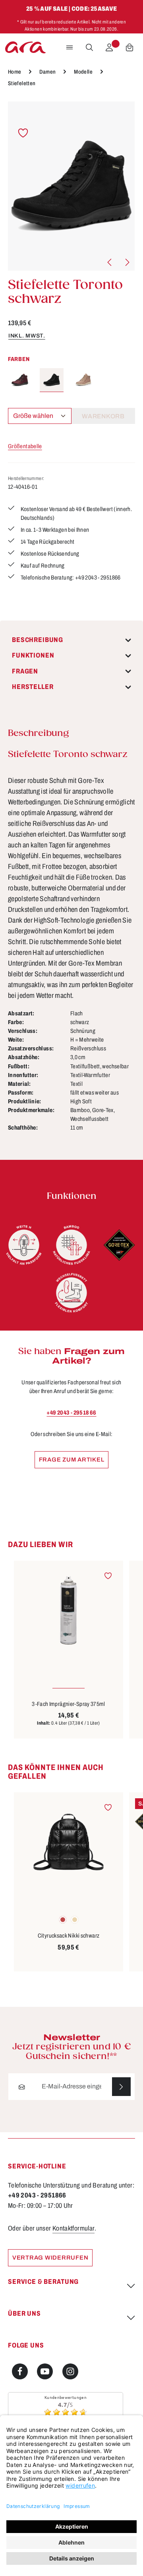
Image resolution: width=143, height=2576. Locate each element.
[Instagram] (70, 2371)
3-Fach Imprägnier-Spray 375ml (69, 1704)
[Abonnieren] (121, 2087)
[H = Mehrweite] (24, 1245)
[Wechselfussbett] (71, 1293)
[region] (71, 186)
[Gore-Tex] (119, 1245)
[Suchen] (89, 47)
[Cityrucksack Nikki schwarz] (69, 1842)
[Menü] (70, 47)
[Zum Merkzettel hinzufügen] (23, 133)
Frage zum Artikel (72, 1460)
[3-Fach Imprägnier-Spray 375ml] (69, 1610)
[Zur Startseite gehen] (25, 47)
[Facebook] (20, 2371)
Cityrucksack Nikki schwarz (69, 1936)
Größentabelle (25, 446)
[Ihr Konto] (109, 47)
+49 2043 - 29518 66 (71, 1413)
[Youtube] (45, 2371)
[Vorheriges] (110, 262)
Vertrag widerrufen (50, 2258)
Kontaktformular (74, 2228)
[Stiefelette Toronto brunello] (20, 380)
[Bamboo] (71, 1245)
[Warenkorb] (129, 47)
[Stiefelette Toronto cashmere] (83, 380)
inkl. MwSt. (27, 336)
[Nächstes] (127, 262)
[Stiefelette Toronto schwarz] (71, 186)
